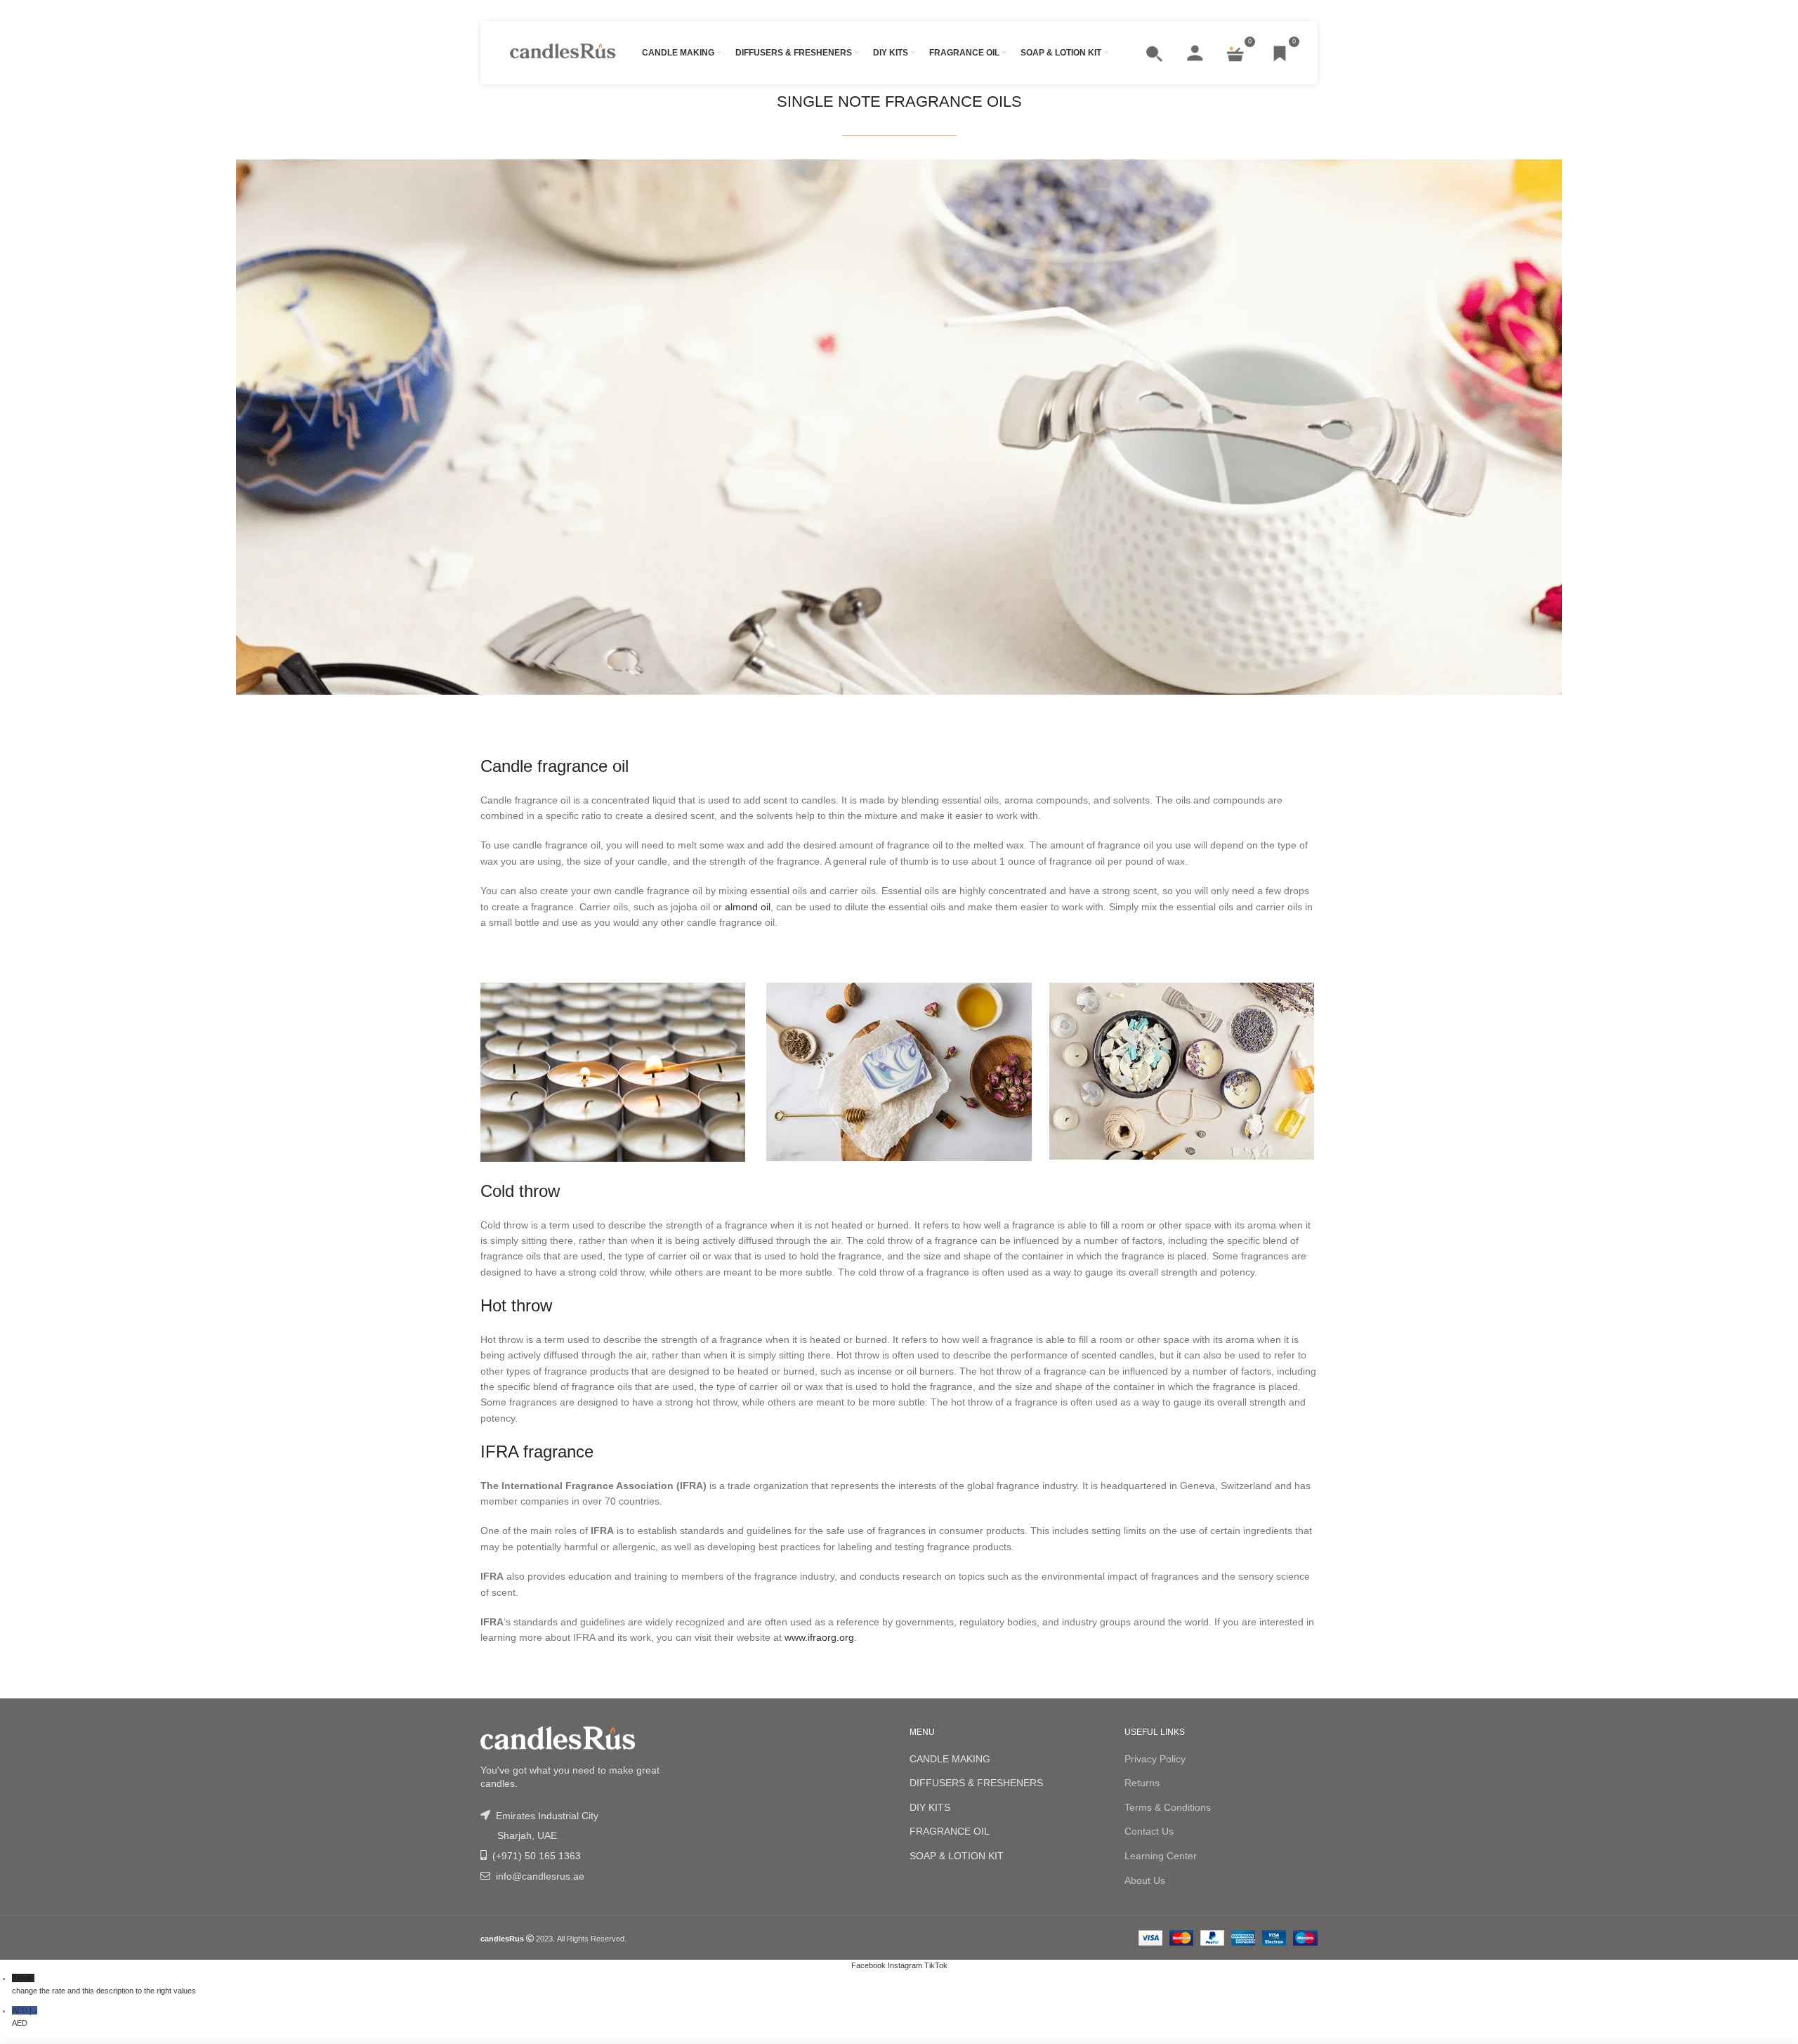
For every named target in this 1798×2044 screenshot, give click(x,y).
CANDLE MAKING (950, 1759)
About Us (1145, 1880)
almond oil (748, 907)
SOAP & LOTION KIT (957, 1856)
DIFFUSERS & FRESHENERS (976, 1783)
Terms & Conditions (1168, 1807)
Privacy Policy (1155, 1759)
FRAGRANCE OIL (950, 1831)
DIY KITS (930, 1807)
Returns (1142, 1783)
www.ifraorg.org (819, 1637)
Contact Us (1149, 1831)
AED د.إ (25, 2017)
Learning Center (1161, 1856)
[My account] (1195, 53)
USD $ (104, 1984)
